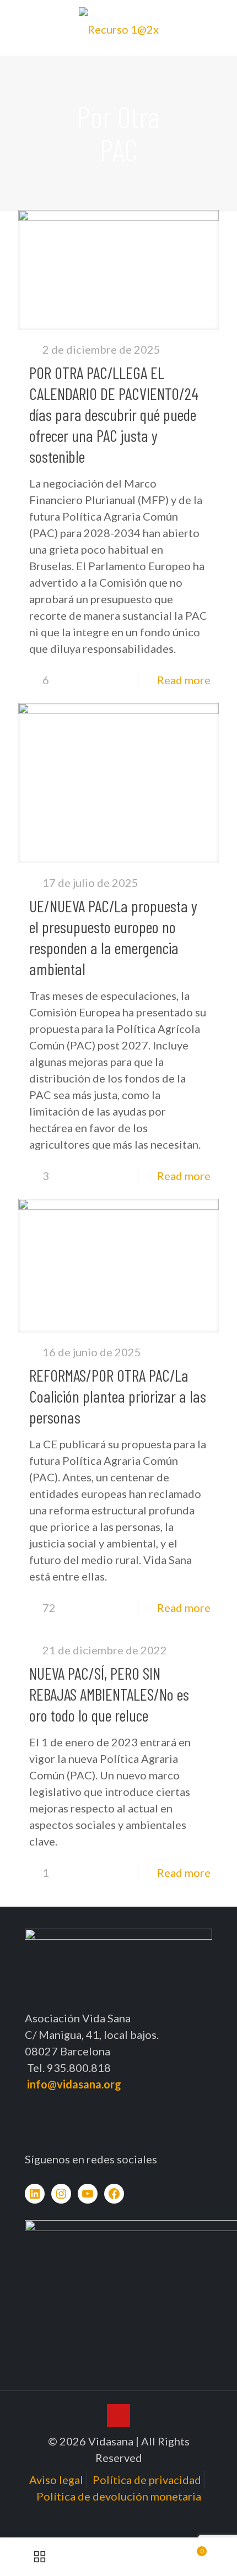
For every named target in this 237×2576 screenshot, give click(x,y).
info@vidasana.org (74, 2084)
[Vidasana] (118, 28)
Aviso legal (56, 2480)
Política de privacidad (147, 2480)
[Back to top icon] (118, 2416)
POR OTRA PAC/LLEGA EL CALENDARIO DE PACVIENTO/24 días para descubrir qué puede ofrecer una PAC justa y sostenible (114, 414)
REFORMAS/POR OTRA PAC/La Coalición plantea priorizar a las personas (118, 1396)
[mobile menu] (222, 22)
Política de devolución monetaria (119, 2496)
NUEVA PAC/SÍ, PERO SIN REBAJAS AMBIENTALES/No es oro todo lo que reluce (109, 1694)
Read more (184, 680)
